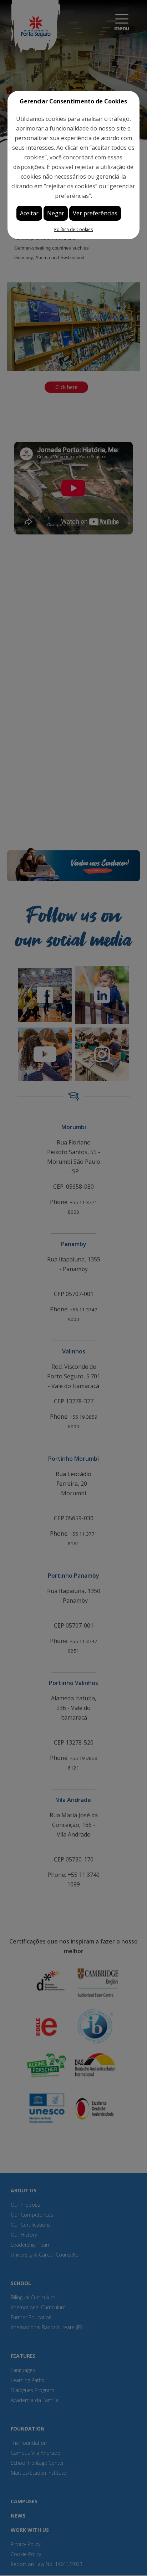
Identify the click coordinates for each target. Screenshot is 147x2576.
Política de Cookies (73, 229)
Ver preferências (95, 213)
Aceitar (29, 213)
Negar (56, 213)
